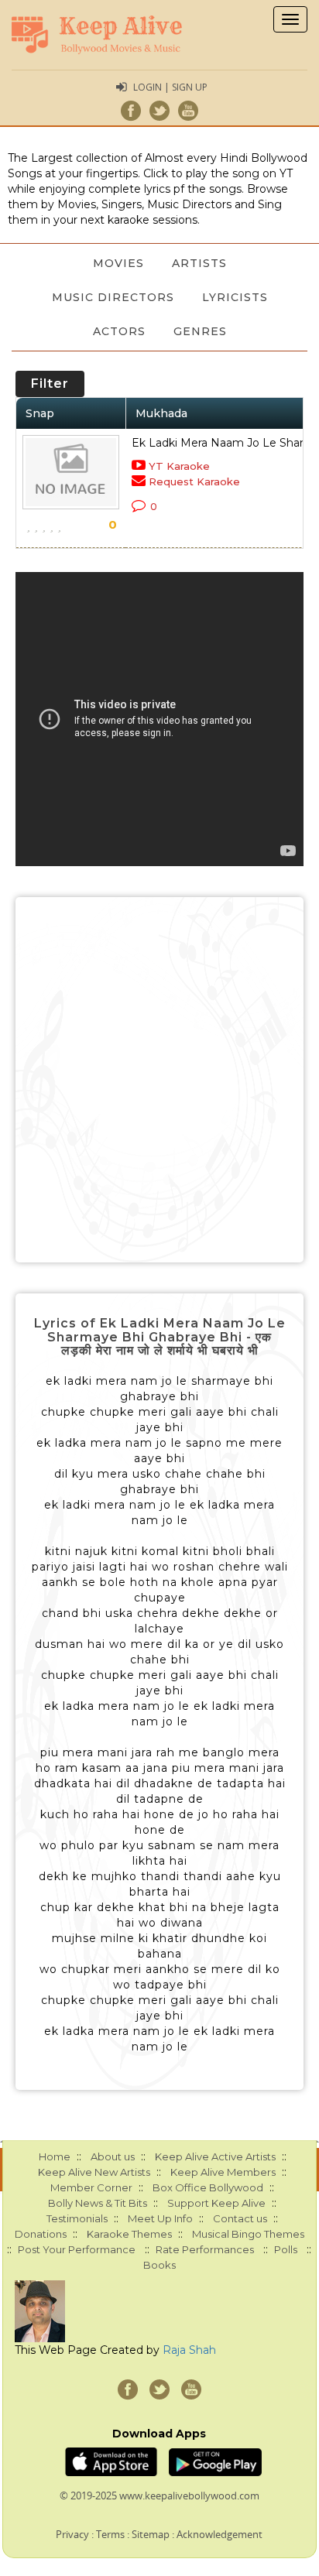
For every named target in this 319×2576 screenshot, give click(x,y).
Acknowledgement (220, 2534)
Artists (199, 263)
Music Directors (113, 297)
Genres (200, 331)
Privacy (72, 2534)
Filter (50, 384)
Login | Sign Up (170, 87)
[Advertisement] (159, 1080)
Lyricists (235, 297)
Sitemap (151, 2534)
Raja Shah (189, 2350)
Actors (119, 331)
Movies (118, 263)
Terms (110, 2534)
